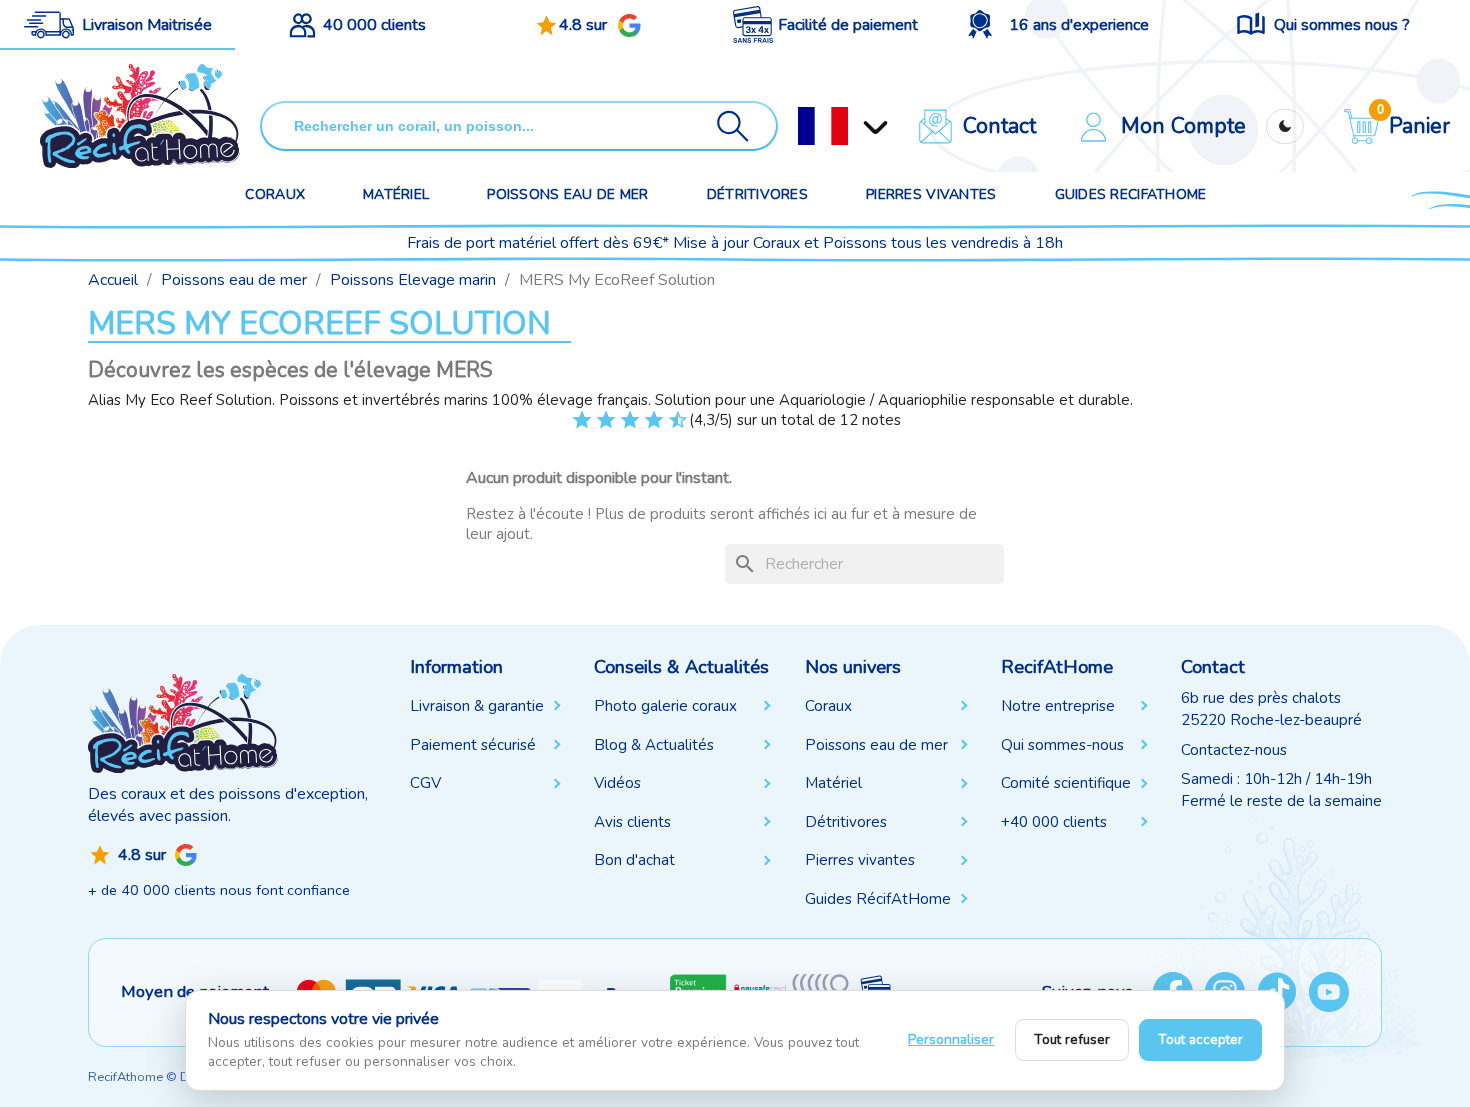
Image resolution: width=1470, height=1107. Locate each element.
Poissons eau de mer (567, 194)
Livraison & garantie (477, 706)
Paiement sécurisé (473, 745)
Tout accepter (1200, 1039)
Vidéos (617, 783)
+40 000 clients (1054, 822)
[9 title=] (668, 428)
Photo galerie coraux (665, 706)
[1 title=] (572, 428)
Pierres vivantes (931, 194)
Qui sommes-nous (1062, 745)
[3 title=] (596, 428)
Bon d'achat (634, 860)
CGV (425, 783)
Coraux (275, 194)
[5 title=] (620, 428)
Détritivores (757, 194)
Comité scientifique (1066, 783)
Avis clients (632, 822)
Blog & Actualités (654, 745)
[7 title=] (644, 428)
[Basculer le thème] (1285, 126)
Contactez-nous (1234, 750)
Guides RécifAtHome (878, 899)
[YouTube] (1329, 992)
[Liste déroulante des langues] (823, 126)
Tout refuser (1072, 1039)
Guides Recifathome (1131, 194)
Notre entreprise (1058, 706)
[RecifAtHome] (183, 723)
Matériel (396, 194)
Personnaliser (951, 1039)
